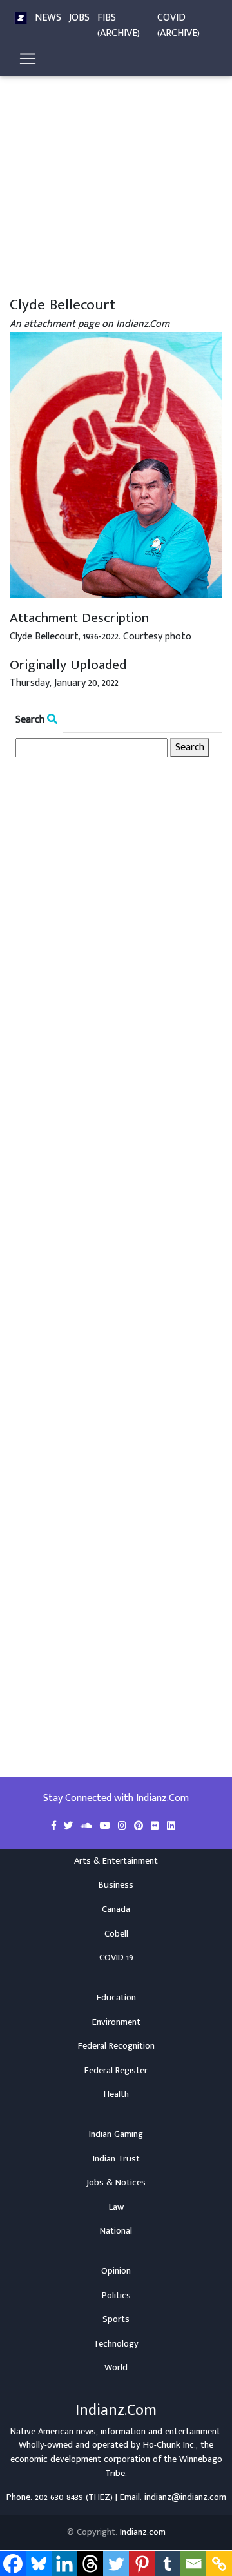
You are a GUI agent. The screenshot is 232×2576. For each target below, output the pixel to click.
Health (116, 2094)
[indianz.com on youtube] (106, 1826)
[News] (21, 18)
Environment (116, 2022)
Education (116, 1998)
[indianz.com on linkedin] (171, 1826)
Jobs (79, 18)
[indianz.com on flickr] (156, 1826)
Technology (116, 2344)
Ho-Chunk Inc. (169, 2445)
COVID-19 (116, 1958)
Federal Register (116, 2071)
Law (116, 2207)
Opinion (116, 2271)
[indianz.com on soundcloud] (88, 1826)
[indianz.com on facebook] (55, 1826)
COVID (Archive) (179, 25)
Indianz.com (143, 2532)
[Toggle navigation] (28, 59)
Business (116, 1885)
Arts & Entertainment (116, 1861)
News (48, 18)
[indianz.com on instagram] (123, 1826)
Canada (116, 1909)
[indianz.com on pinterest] (140, 1826)
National (116, 2231)
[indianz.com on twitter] (70, 1826)
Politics (116, 2296)
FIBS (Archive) (119, 25)
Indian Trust (116, 2159)
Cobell (116, 1934)
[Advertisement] (116, 173)
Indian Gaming (116, 2134)
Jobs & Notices (116, 2183)
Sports (116, 2319)
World (116, 2368)
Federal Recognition (116, 2046)
